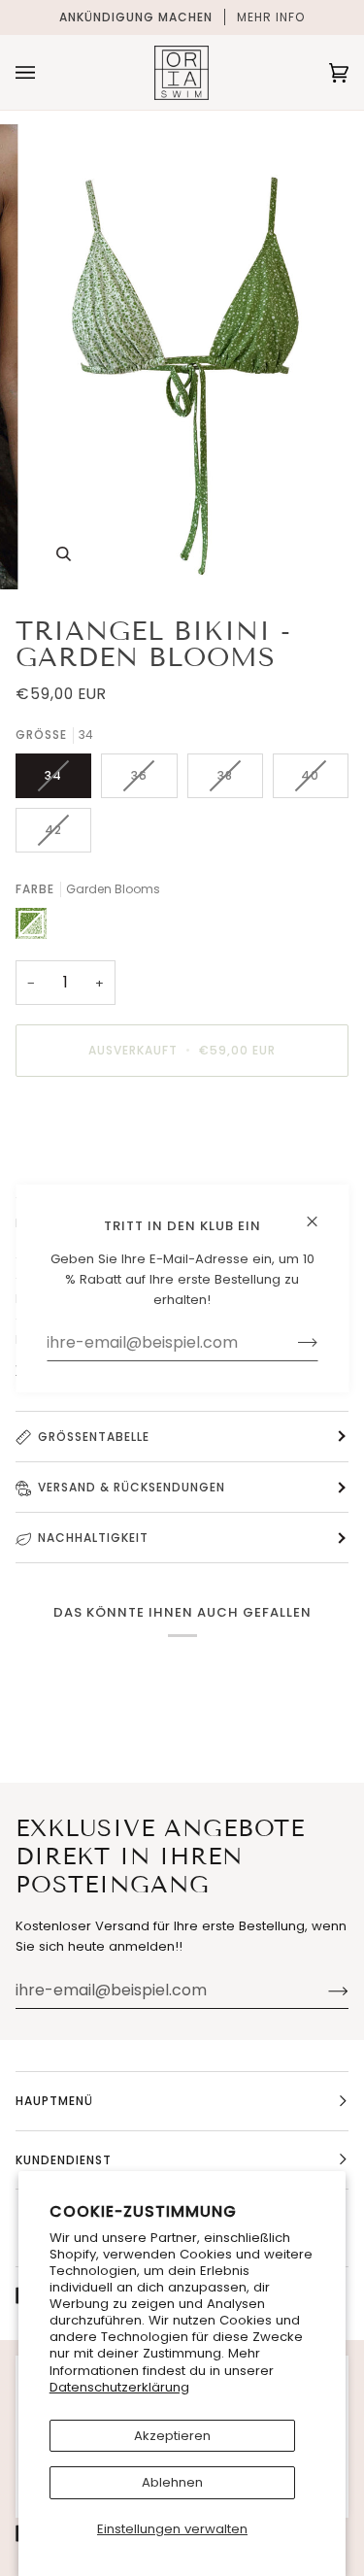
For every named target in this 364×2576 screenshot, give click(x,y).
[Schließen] (320, 1212)
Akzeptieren (172, 2436)
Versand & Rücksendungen (132, 1487)
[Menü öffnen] (45, 72)
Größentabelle (94, 1437)
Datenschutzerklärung (119, 2387)
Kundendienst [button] (64, 2160)
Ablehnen (172, 2482)
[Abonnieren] (323, 1991)
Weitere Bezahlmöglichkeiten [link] (109, 1168)
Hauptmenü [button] (54, 2101)
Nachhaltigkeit (93, 1538)
